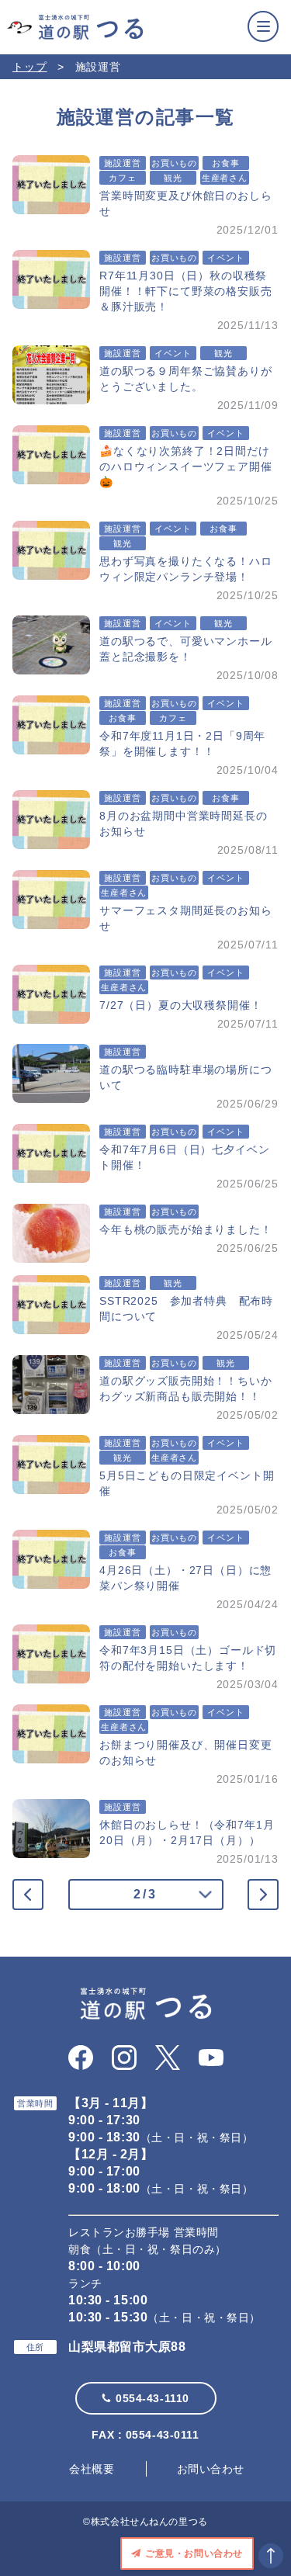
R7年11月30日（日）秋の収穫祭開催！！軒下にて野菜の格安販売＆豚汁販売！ (186, 291)
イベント (225, 258)
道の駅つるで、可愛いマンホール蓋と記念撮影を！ (186, 649)
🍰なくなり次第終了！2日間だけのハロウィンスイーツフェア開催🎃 (186, 466)
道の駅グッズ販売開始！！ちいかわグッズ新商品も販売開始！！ (186, 1389)
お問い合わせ (211, 2469)
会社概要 (92, 2469)
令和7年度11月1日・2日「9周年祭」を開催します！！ (182, 744)
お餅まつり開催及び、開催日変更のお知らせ (186, 1753)
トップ (30, 67)
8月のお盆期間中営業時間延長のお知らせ (184, 823)
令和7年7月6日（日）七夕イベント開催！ (184, 1157)
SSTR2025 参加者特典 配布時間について (186, 1309)
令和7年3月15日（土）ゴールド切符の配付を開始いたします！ (188, 1658)
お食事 (226, 163)
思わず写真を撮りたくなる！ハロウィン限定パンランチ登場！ (186, 569)
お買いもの (174, 163)
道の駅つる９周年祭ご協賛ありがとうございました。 (186, 379)
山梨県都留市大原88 (127, 2347)
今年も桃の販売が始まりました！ (186, 1229)
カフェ (123, 178)
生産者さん (225, 178)
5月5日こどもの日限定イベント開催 (187, 1483)
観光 (173, 178)
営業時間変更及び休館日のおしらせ (186, 203)
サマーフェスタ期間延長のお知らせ (186, 918)
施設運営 (122, 163)
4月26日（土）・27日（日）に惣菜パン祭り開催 (185, 1578)
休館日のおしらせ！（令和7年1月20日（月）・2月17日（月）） (187, 1832)
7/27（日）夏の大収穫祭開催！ (180, 1005)
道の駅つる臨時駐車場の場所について (186, 1077)
